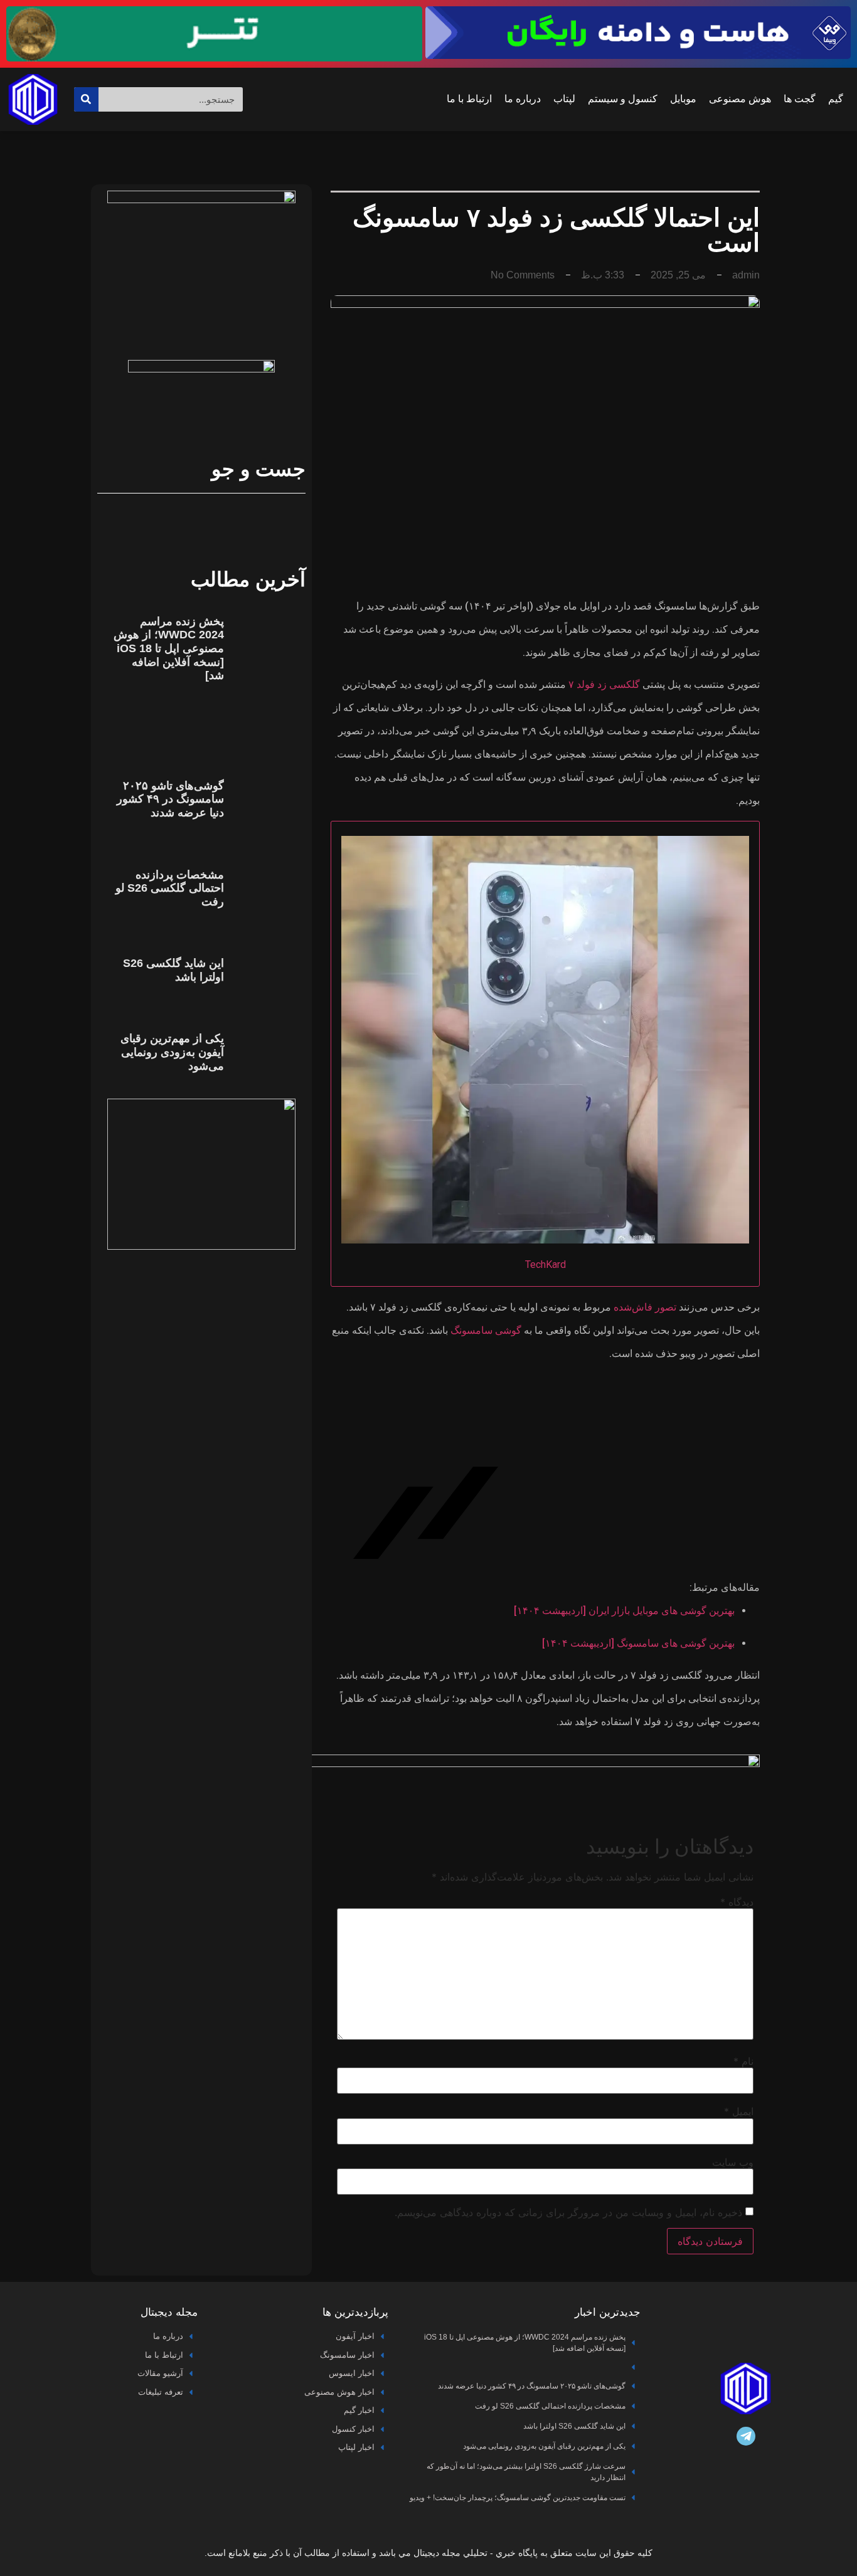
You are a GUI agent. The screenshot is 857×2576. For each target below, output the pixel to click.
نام (743, 2061)
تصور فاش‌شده (645, 1307)
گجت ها (800, 99)
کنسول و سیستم (623, 99)
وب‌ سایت (733, 2162)
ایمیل (739, 2111)
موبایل (683, 99)
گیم (836, 99)
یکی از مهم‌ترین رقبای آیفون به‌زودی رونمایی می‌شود (172, 1052)
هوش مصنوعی (740, 99)
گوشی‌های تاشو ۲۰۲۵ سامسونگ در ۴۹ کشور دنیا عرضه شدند (170, 799)
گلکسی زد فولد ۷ (604, 684)
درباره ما (523, 99)
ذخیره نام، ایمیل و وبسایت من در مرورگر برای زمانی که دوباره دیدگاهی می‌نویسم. (568, 2212)
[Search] (86, 99)
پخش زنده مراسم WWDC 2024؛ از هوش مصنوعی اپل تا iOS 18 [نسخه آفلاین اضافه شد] (169, 648)
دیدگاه (737, 1902)
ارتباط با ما (469, 99)
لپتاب (564, 99)
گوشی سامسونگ (486, 1330)
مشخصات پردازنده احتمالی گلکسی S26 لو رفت (170, 888)
